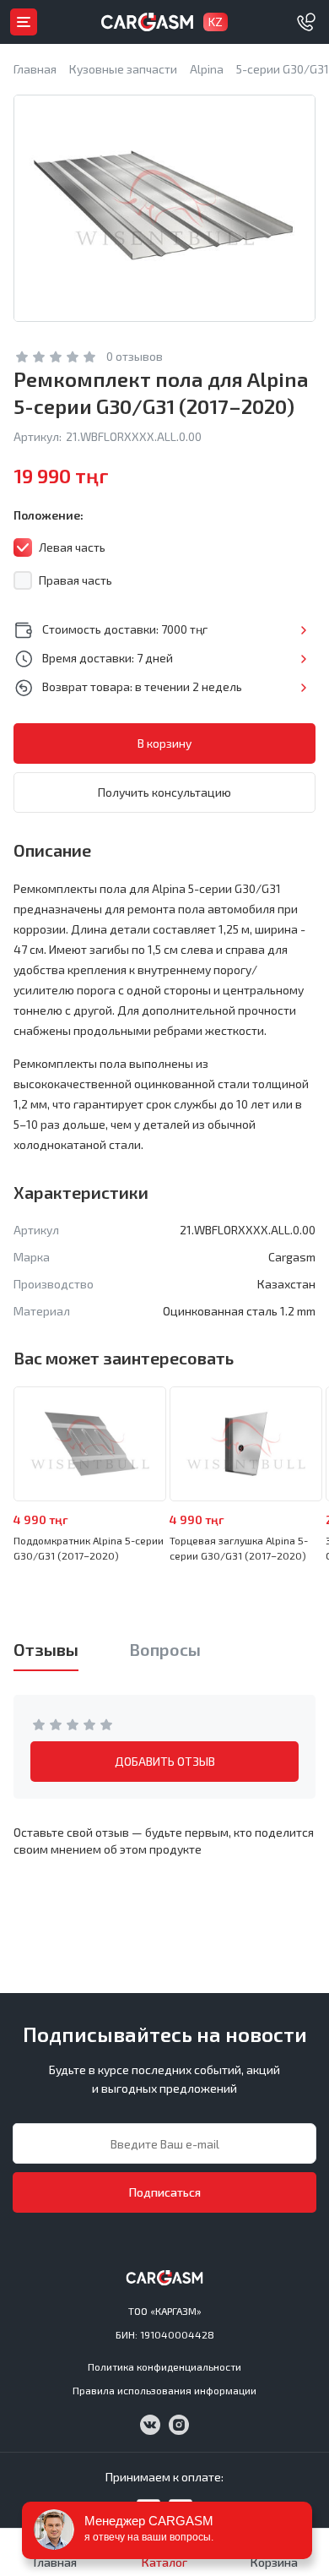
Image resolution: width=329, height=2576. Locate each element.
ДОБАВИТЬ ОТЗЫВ (165, 1761)
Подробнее (303, 630)
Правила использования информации (164, 2390)
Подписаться (165, 2192)
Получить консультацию (164, 792)
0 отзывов (135, 356)
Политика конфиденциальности (164, 2366)
